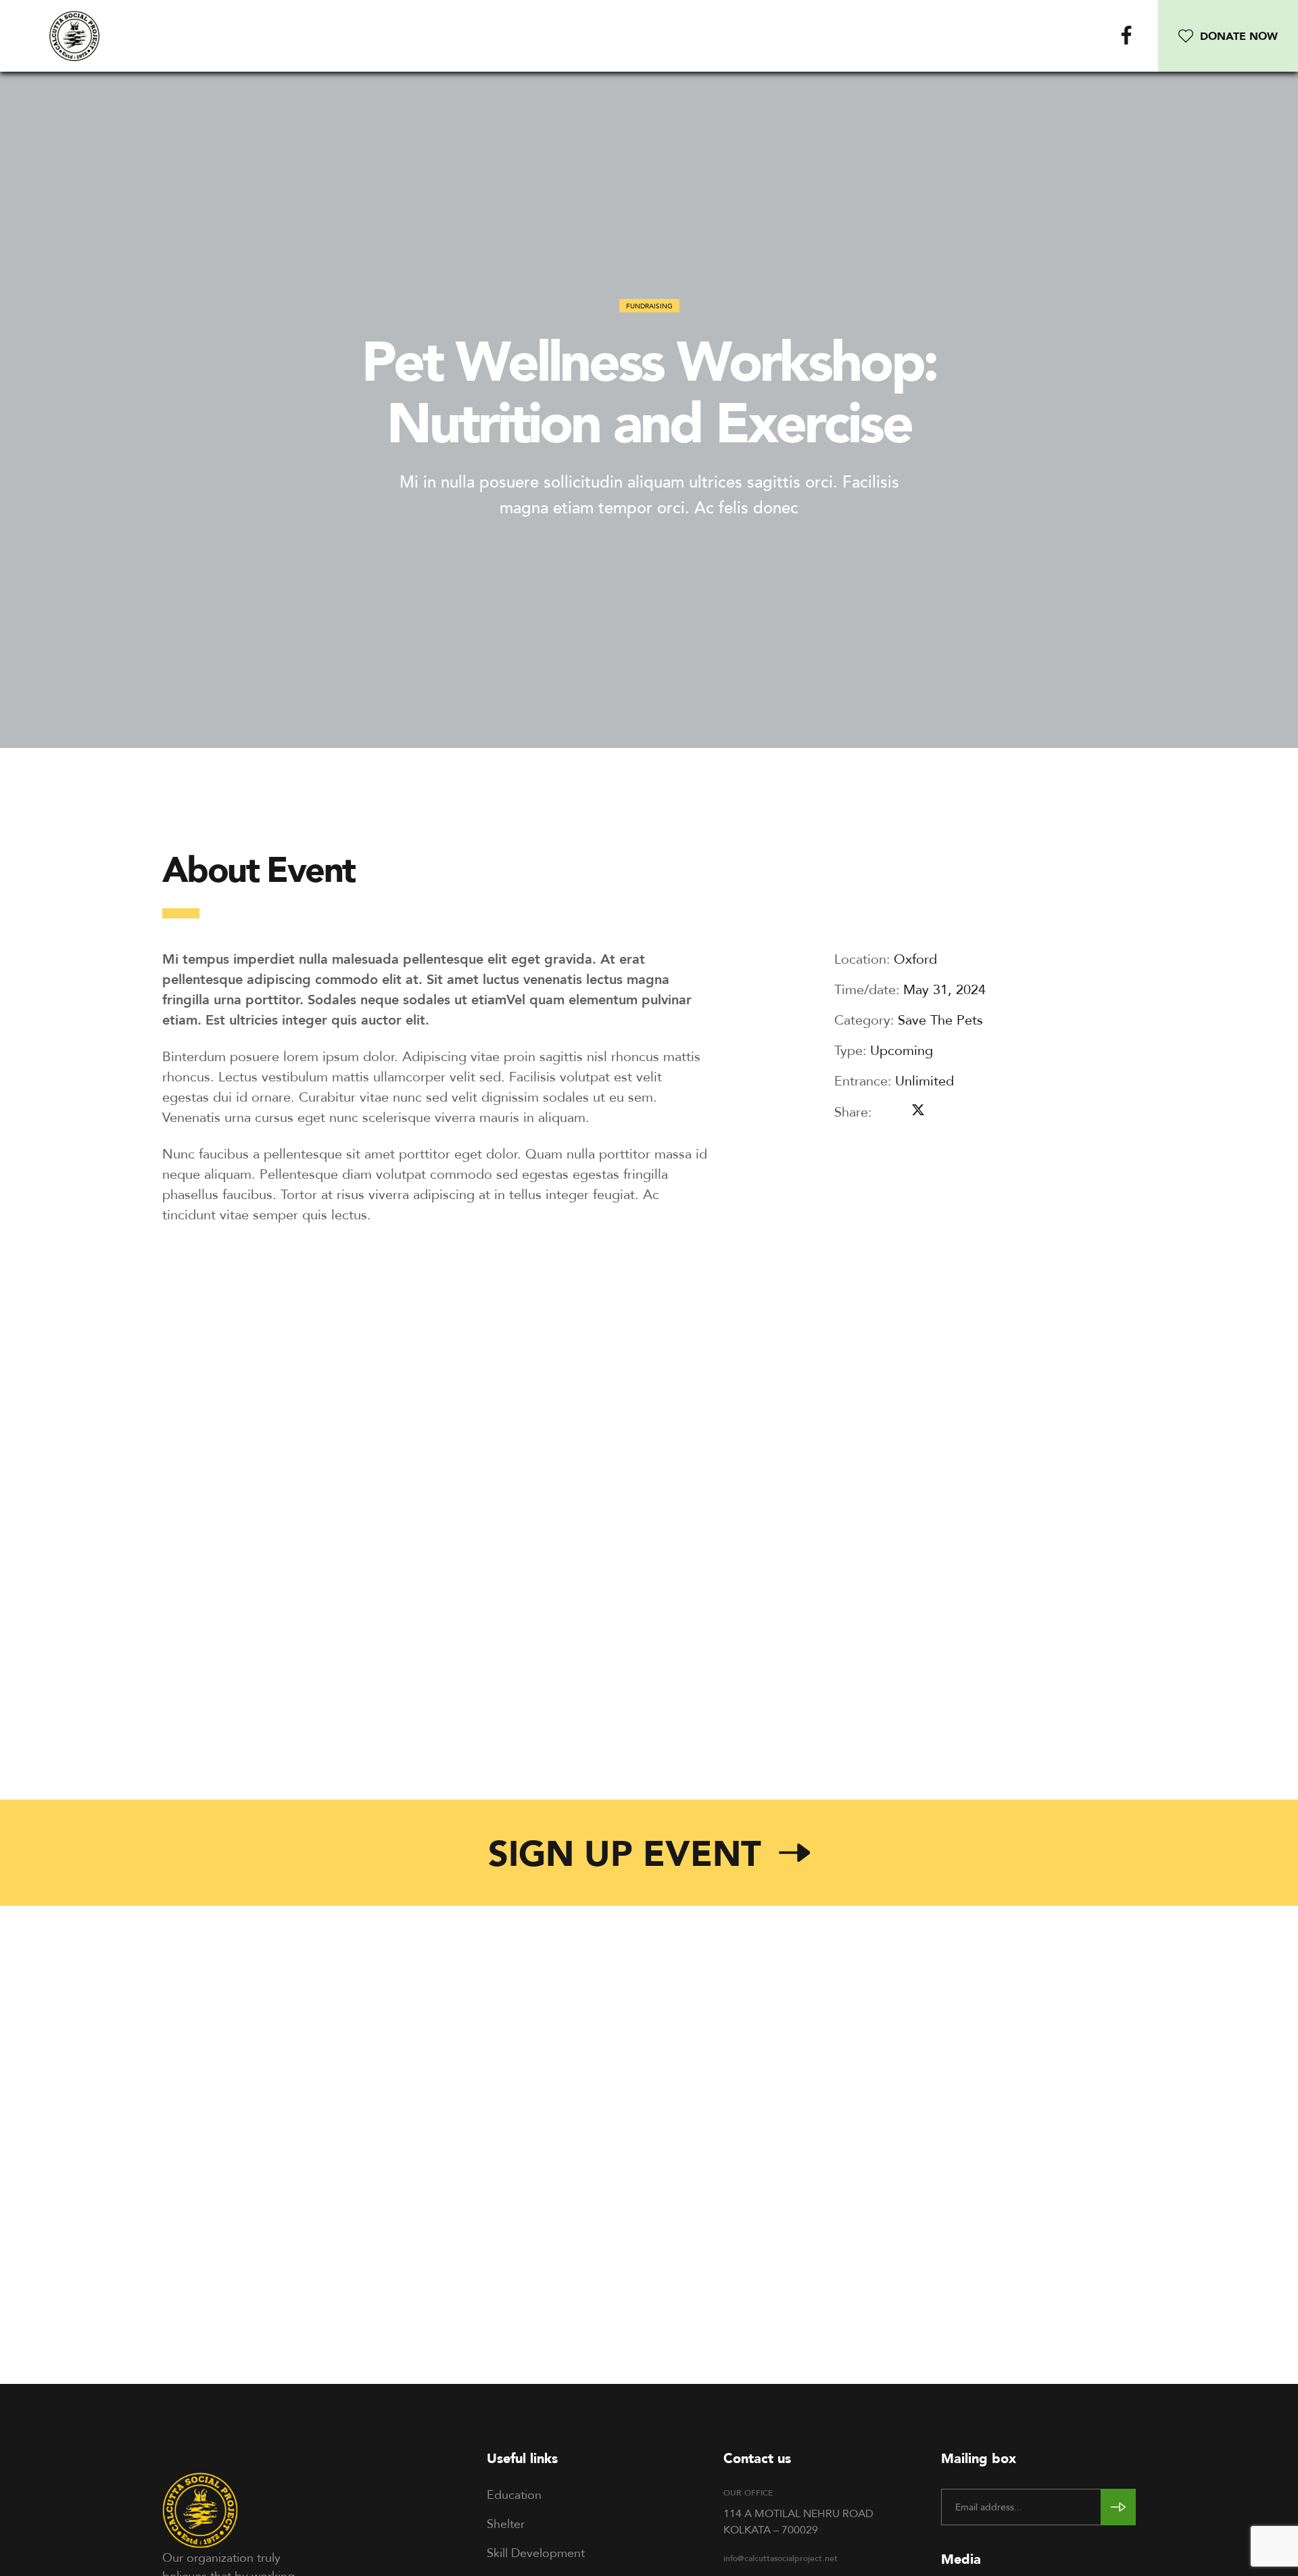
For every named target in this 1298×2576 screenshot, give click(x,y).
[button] (1228, 36)
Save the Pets (940, 1020)
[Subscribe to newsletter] (1118, 2507)
